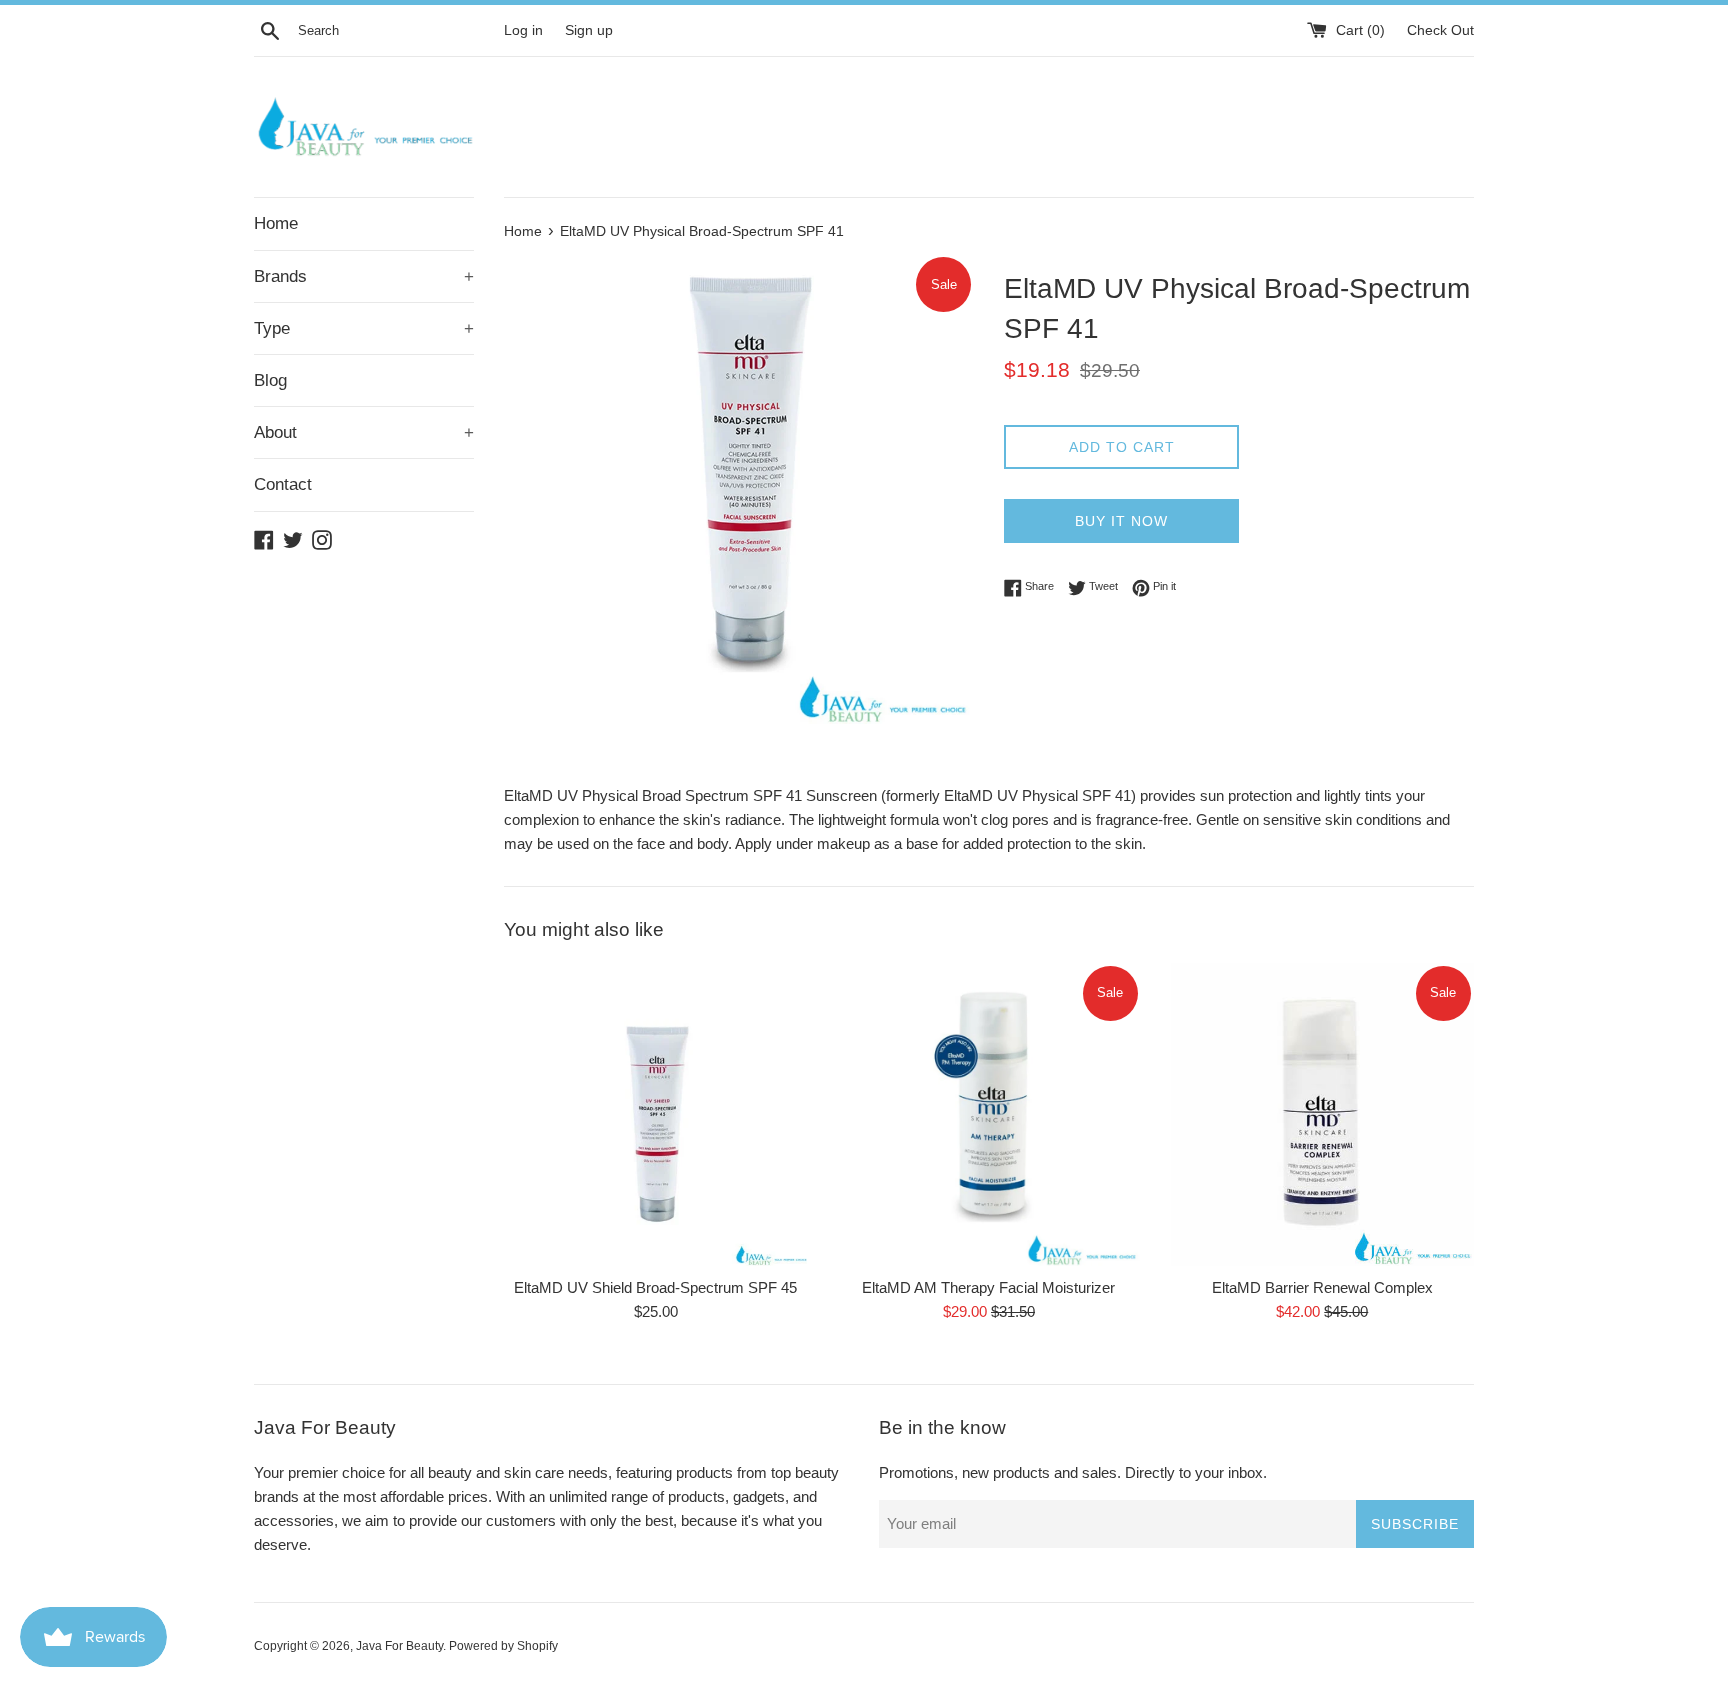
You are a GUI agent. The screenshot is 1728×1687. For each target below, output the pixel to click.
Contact (283, 484)
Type (364, 328)
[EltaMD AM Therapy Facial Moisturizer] (988, 1114)
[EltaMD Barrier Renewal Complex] (1322, 1114)
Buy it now (1121, 521)
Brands (364, 276)
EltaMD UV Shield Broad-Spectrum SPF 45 (655, 1287)
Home (276, 223)
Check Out (1440, 30)
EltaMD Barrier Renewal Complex (1322, 1287)
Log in (523, 30)
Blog (270, 380)
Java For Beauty (399, 1646)
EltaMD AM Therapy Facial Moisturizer (988, 1287)
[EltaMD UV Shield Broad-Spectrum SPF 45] (655, 1114)
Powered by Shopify (503, 1646)
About (364, 432)
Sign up (589, 30)
